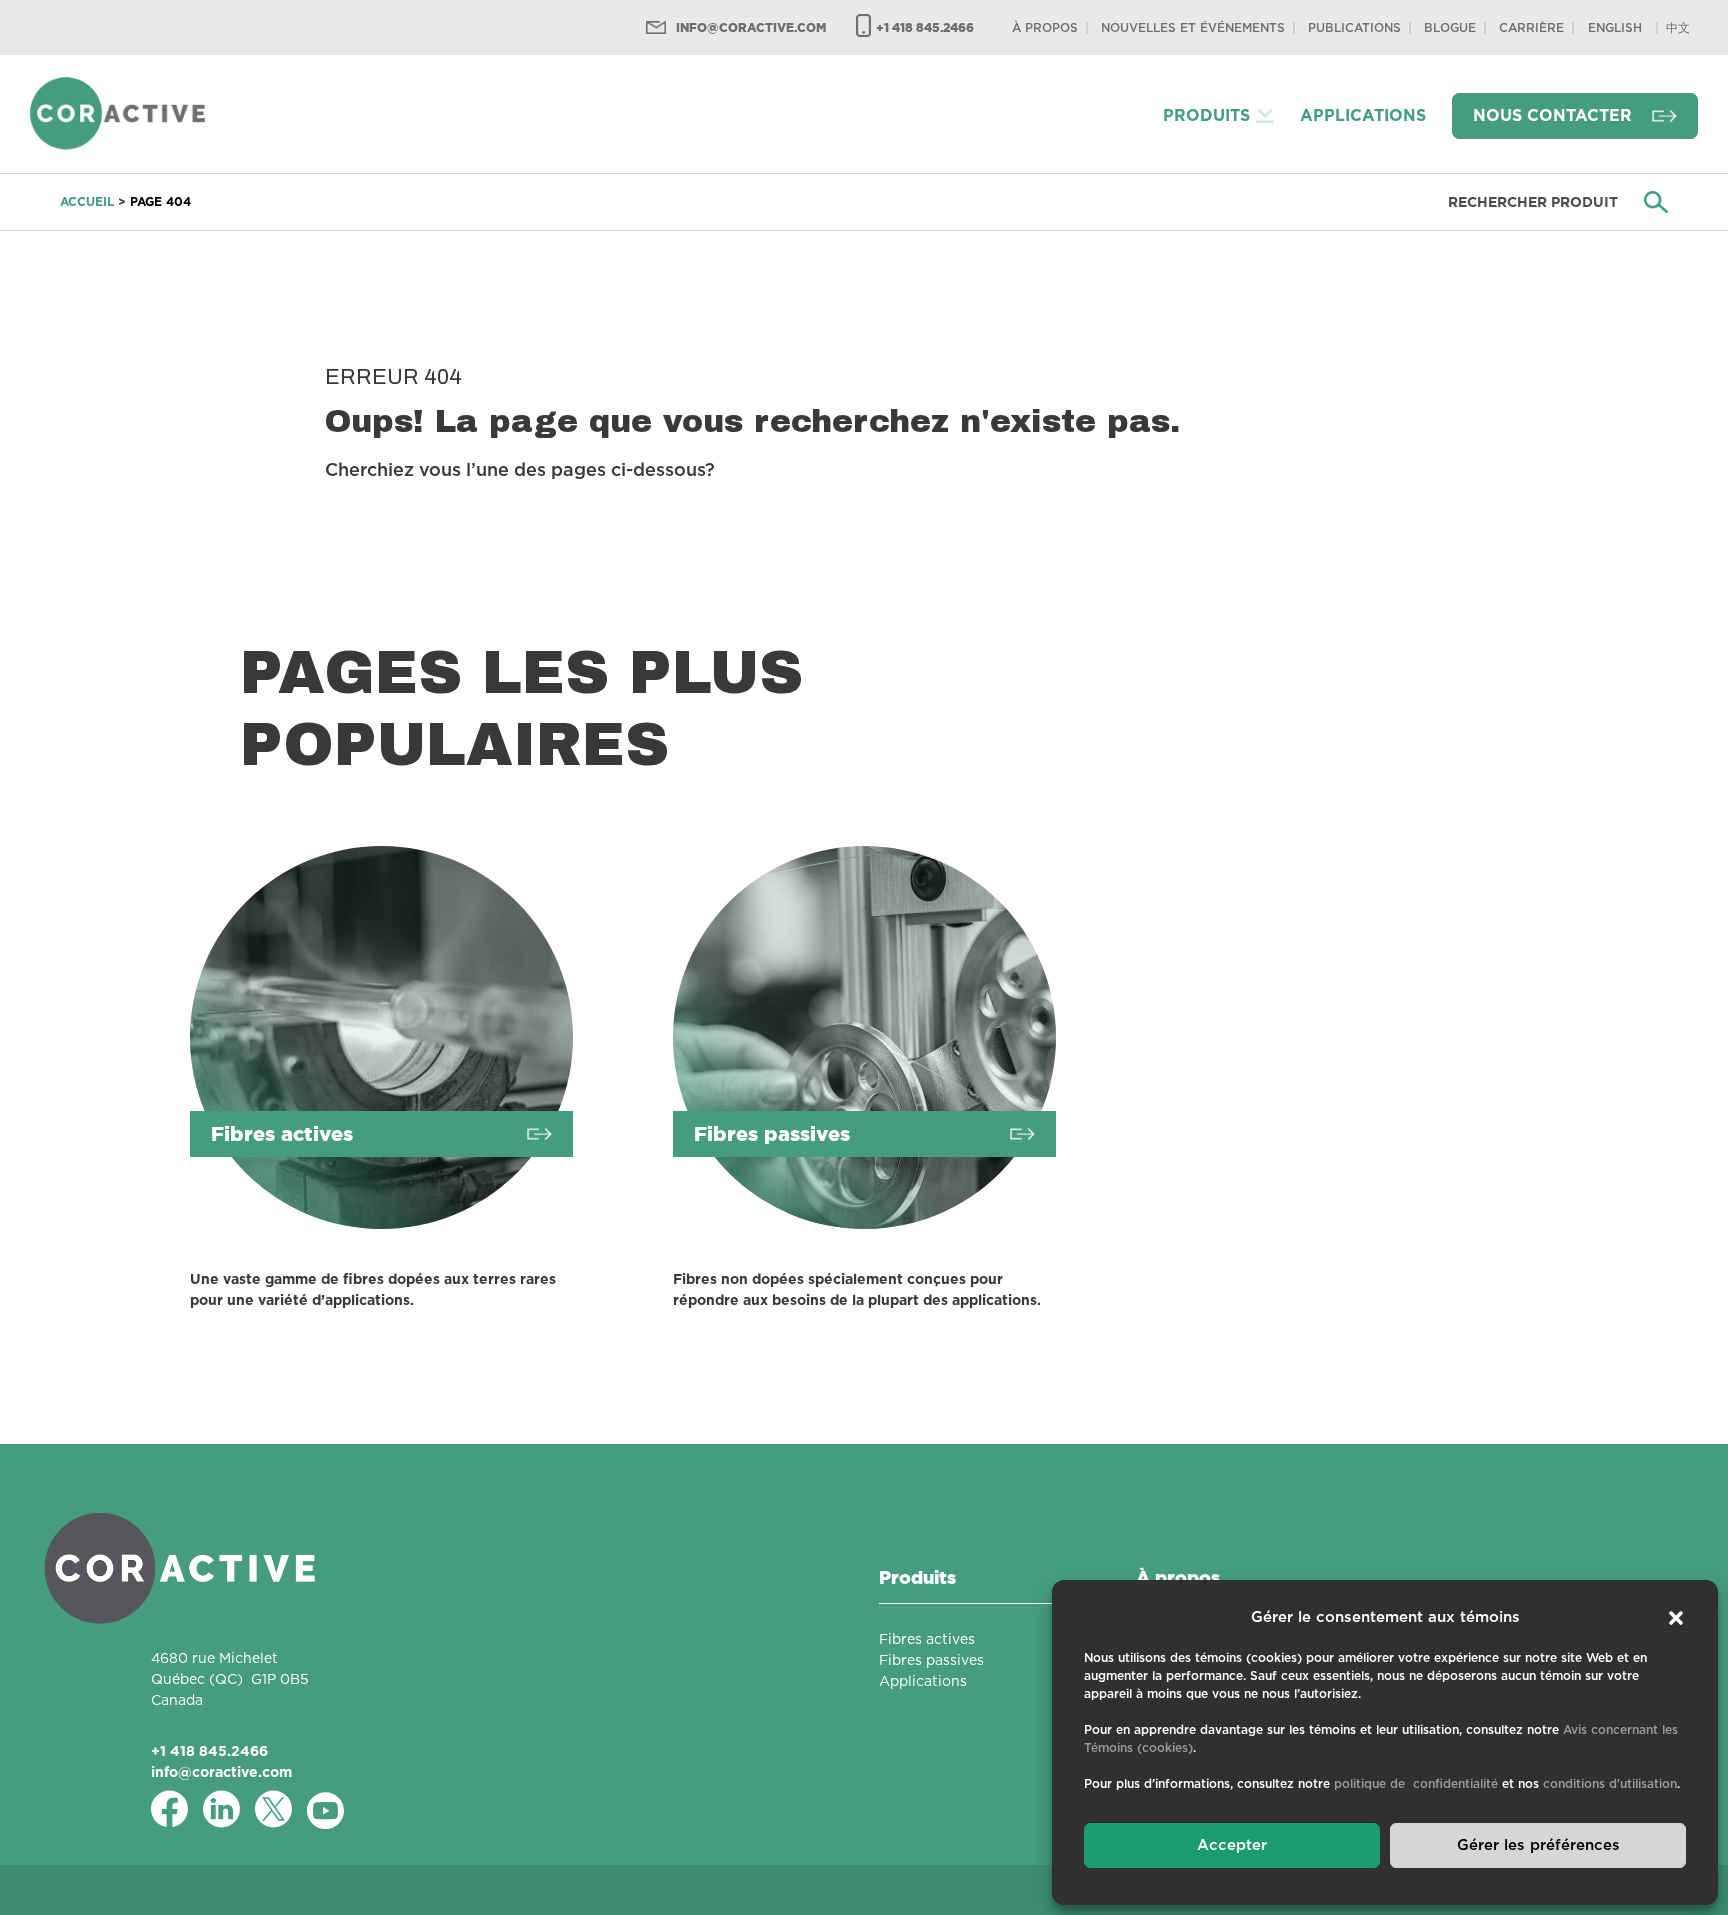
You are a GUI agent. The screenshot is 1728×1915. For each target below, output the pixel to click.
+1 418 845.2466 (925, 27)
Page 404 (160, 201)
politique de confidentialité (1416, 1784)
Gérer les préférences (1538, 1845)
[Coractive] (117, 113)
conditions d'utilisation (1610, 1784)
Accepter (1232, 1845)
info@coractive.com (751, 27)
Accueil (87, 201)
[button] (1676, 1618)
